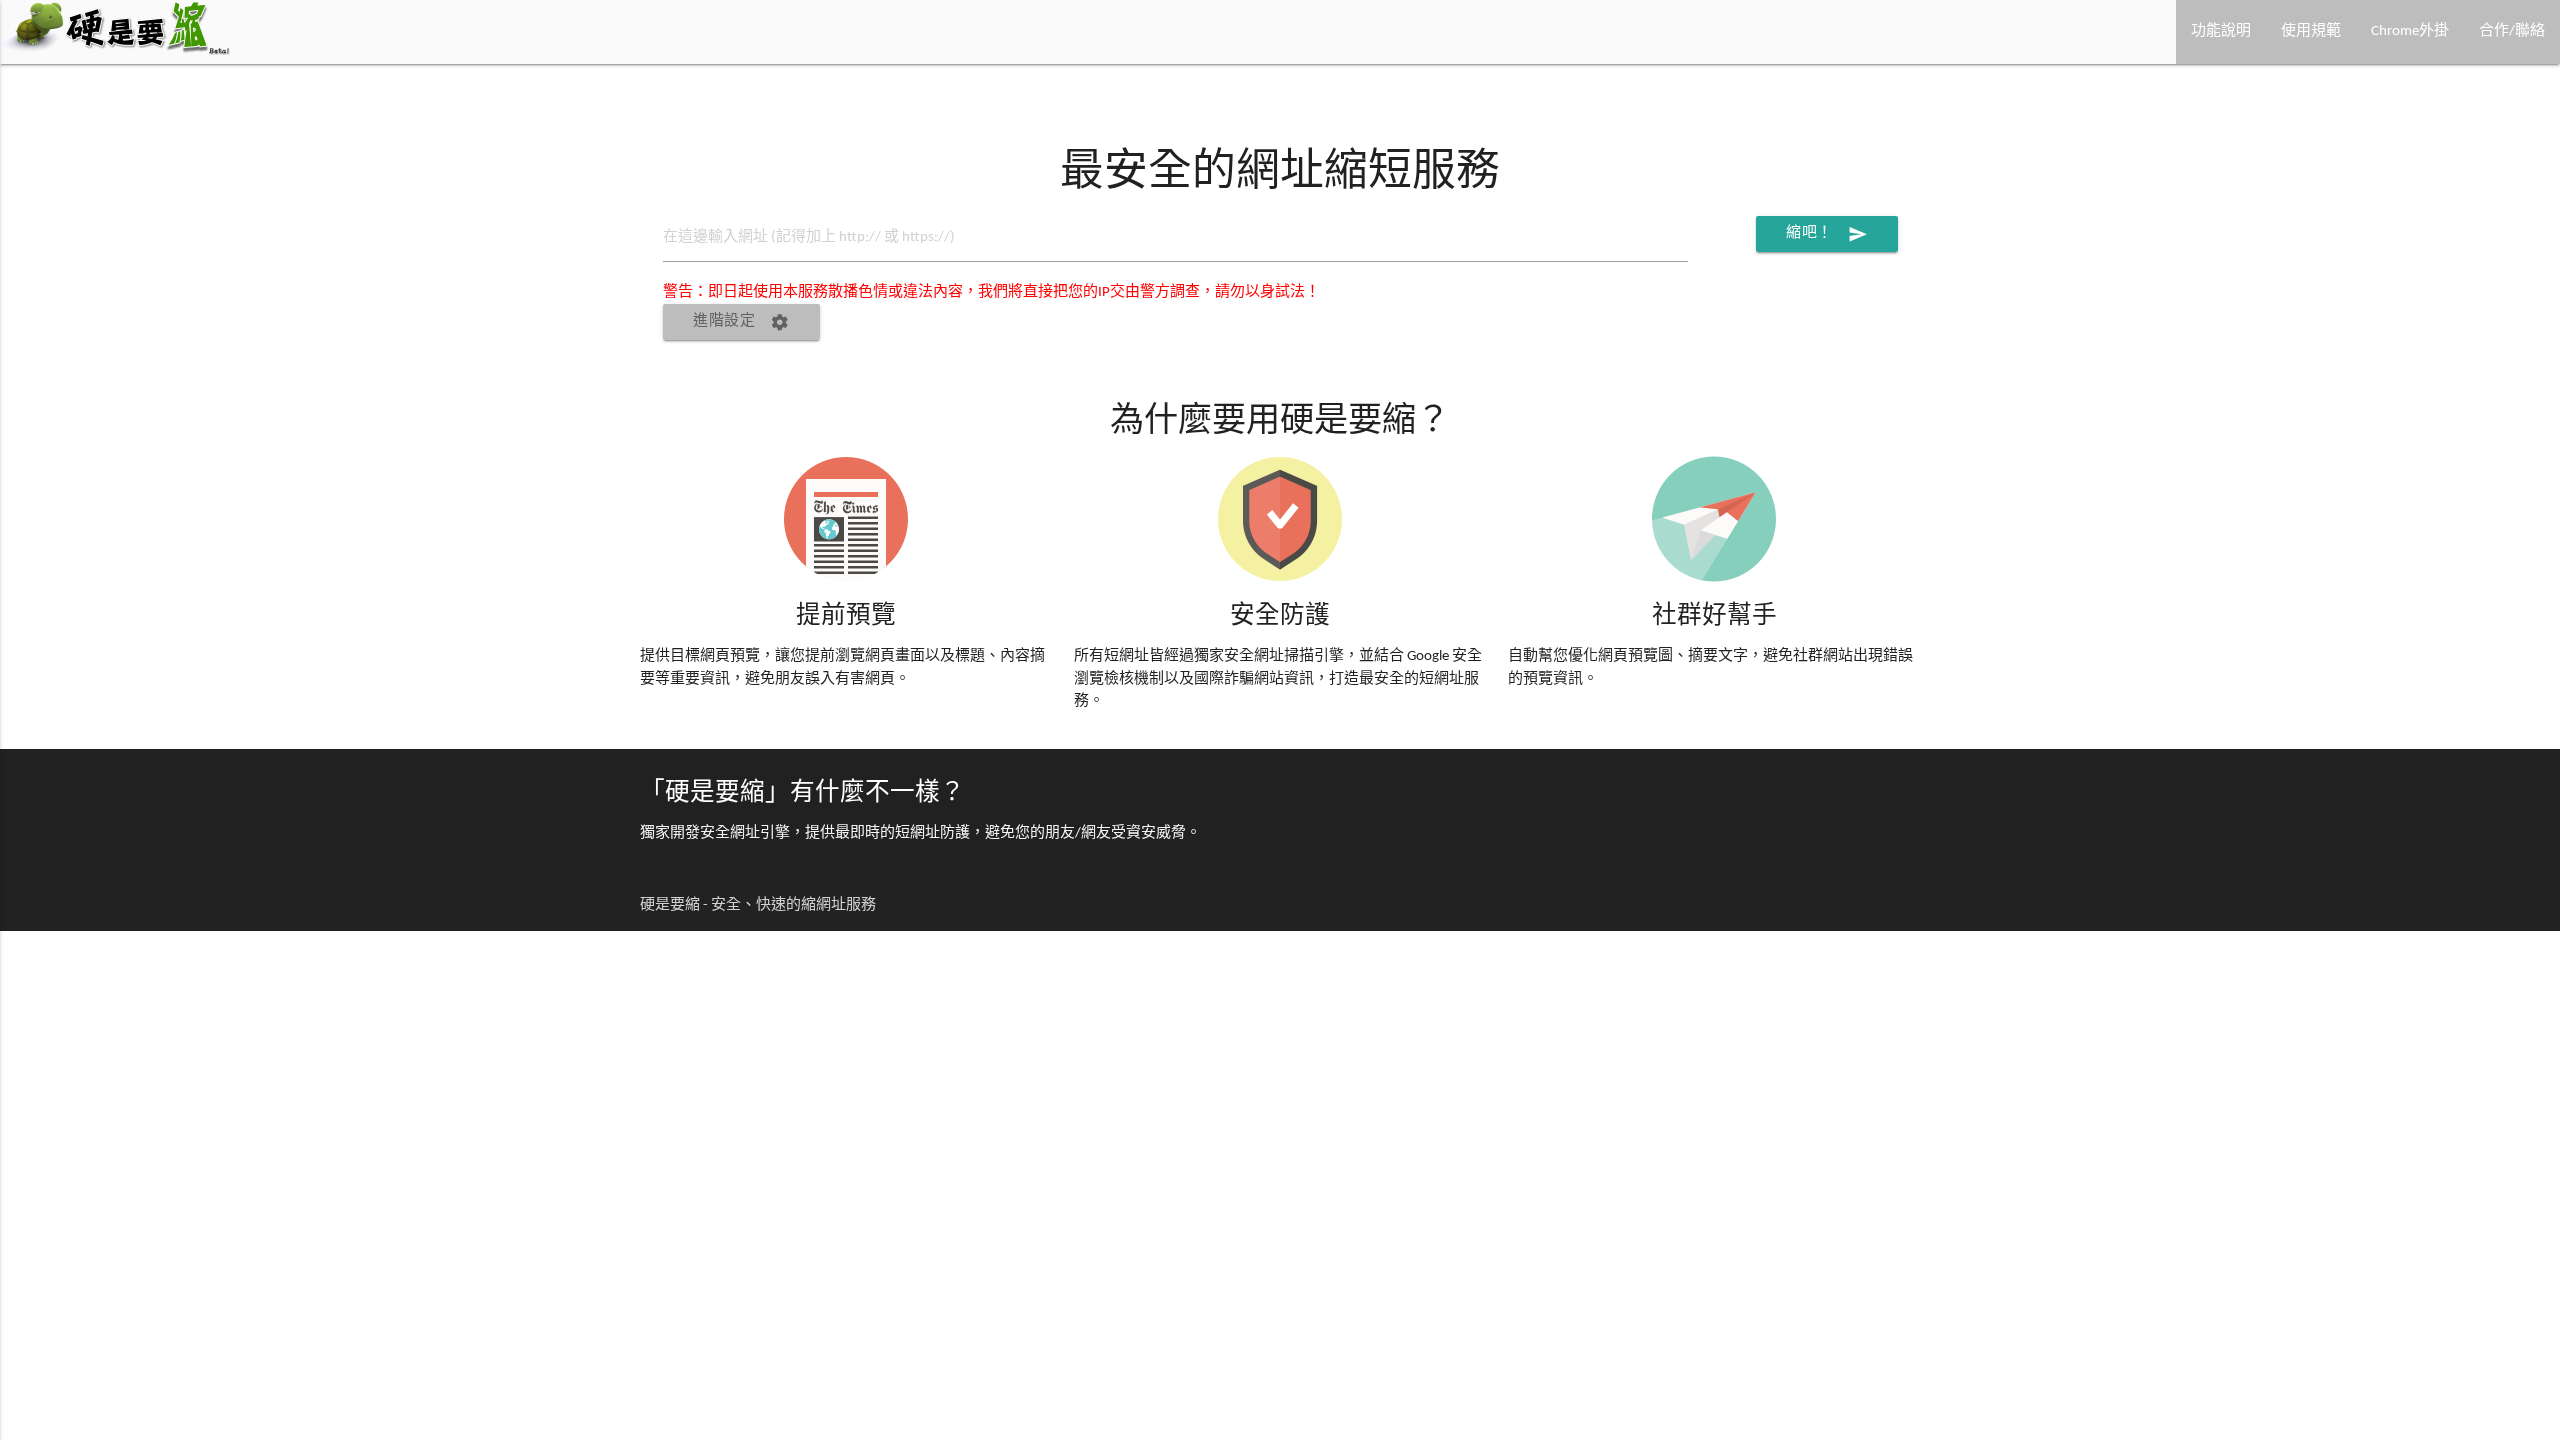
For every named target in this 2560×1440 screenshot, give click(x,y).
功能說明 (2221, 31)
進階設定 (741, 322)
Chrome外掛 (2410, 31)
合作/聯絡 (2512, 31)
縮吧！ (1827, 234)
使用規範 (2311, 31)
